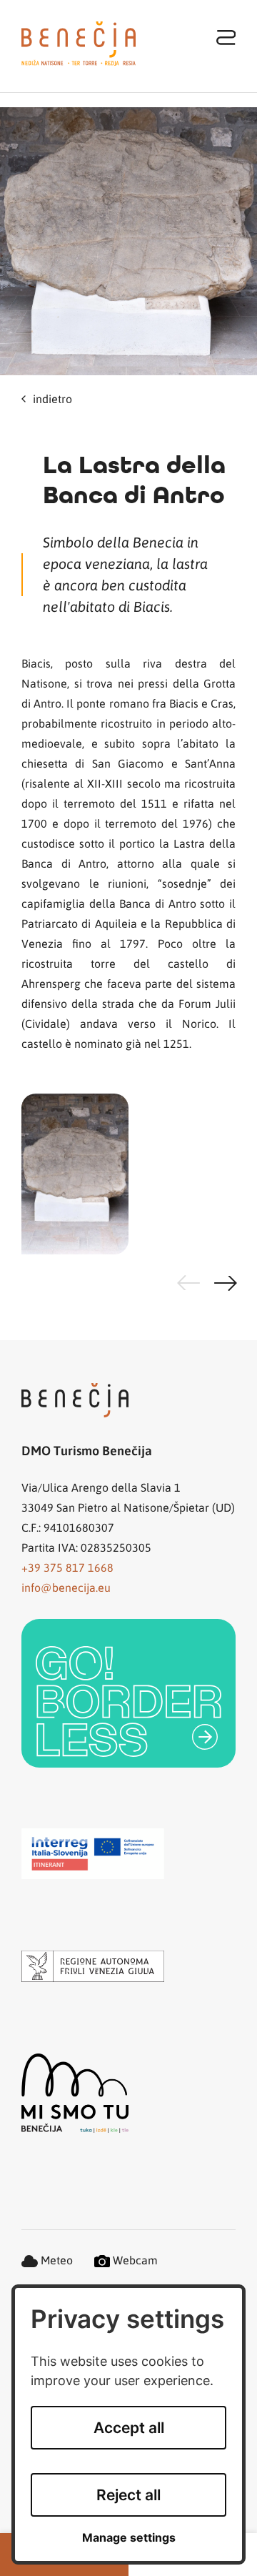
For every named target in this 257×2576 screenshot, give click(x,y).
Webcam (134, 2260)
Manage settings (129, 2538)
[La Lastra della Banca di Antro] (128, 241)
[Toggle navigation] (226, 37)
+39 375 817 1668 (67, 1567)
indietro (52, 398)
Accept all (129, 2428)
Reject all (128, 2495)
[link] (128, 1693)
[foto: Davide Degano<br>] (128, 1174)
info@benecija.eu (66, 1587)
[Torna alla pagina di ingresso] (79, 44)
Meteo (55, 2260)
